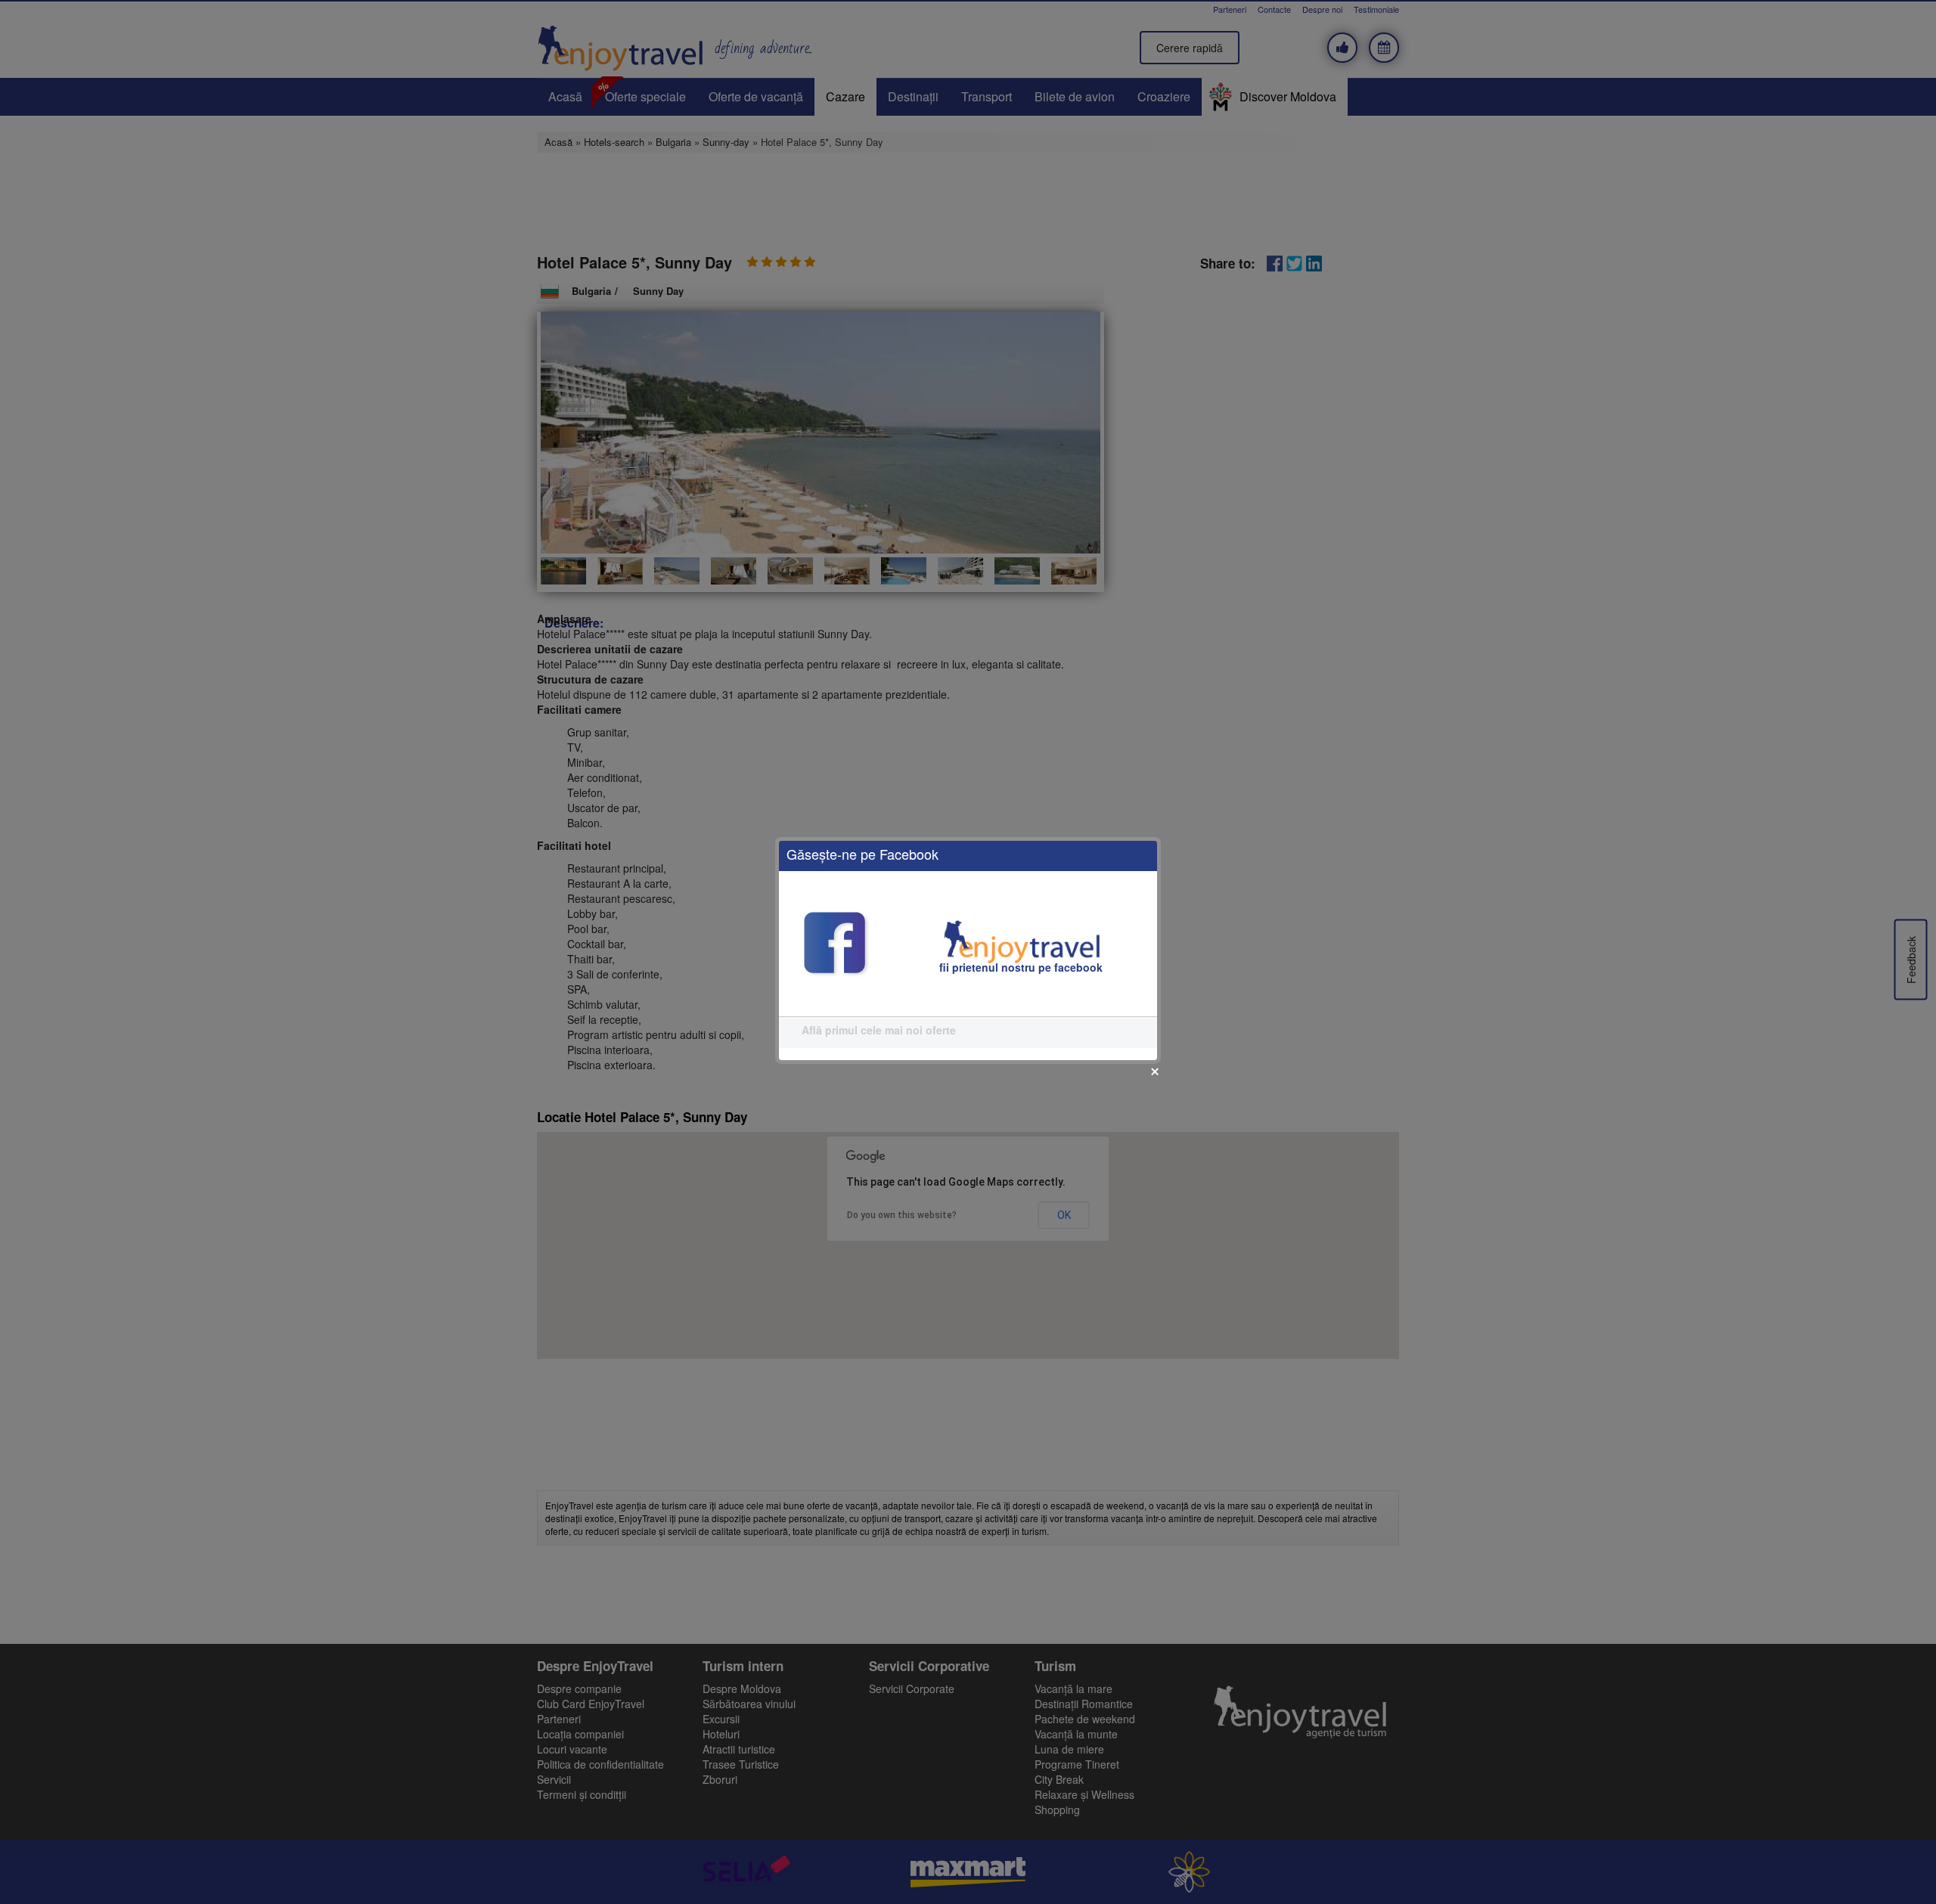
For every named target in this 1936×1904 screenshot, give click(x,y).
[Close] (1155, 1071)
